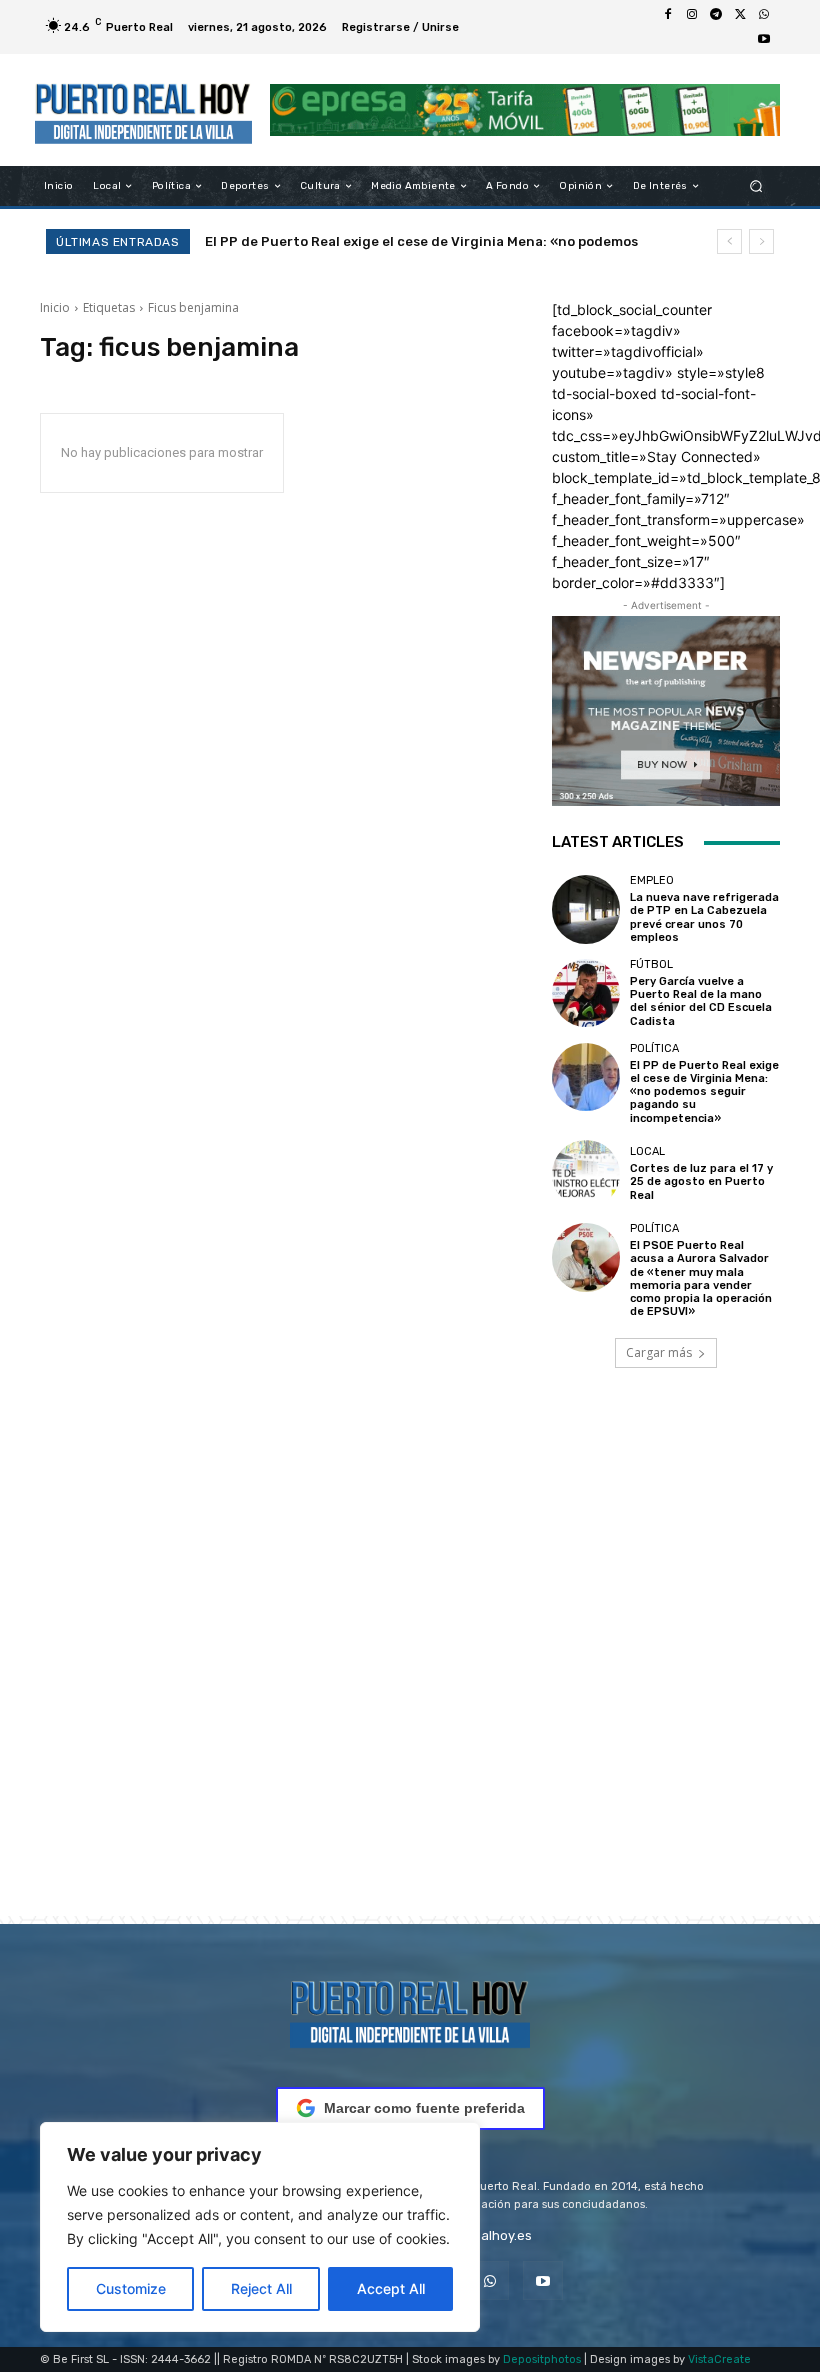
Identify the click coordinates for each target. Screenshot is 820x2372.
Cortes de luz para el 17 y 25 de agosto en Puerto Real (400, 241)
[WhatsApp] (764, 15)
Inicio (55, 307)
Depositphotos (542, 2359)
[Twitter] (740, 15)
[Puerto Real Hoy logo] (410, 2010)
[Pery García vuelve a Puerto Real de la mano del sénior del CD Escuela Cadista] (586, 993)
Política (654, 1048)
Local (647, 1151)
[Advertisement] (410, 1670)
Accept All (391, 2288)
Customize (131, 2288)
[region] (260, 2227)
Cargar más (659, 1352)
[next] (761, 241)
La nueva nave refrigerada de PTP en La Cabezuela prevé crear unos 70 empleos (704, 917)
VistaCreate (719, 2359)
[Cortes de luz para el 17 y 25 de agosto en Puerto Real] (586, 1174)
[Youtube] (764, 39)
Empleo (652, 880)
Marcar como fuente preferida (424, 2108)
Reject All (261, 2288)
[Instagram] (692, 15)
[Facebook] (668, 15)
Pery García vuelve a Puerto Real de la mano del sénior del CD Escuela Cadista (701, 1001)
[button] (756, 186)
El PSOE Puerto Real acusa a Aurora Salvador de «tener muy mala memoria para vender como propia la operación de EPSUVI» (701, 1278)
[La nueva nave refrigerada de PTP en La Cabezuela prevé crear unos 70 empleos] (586, 909)
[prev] (729, 241)
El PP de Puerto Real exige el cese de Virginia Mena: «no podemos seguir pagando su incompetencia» (704, 1092)
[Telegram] (716, 15)
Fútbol (651, 964)
